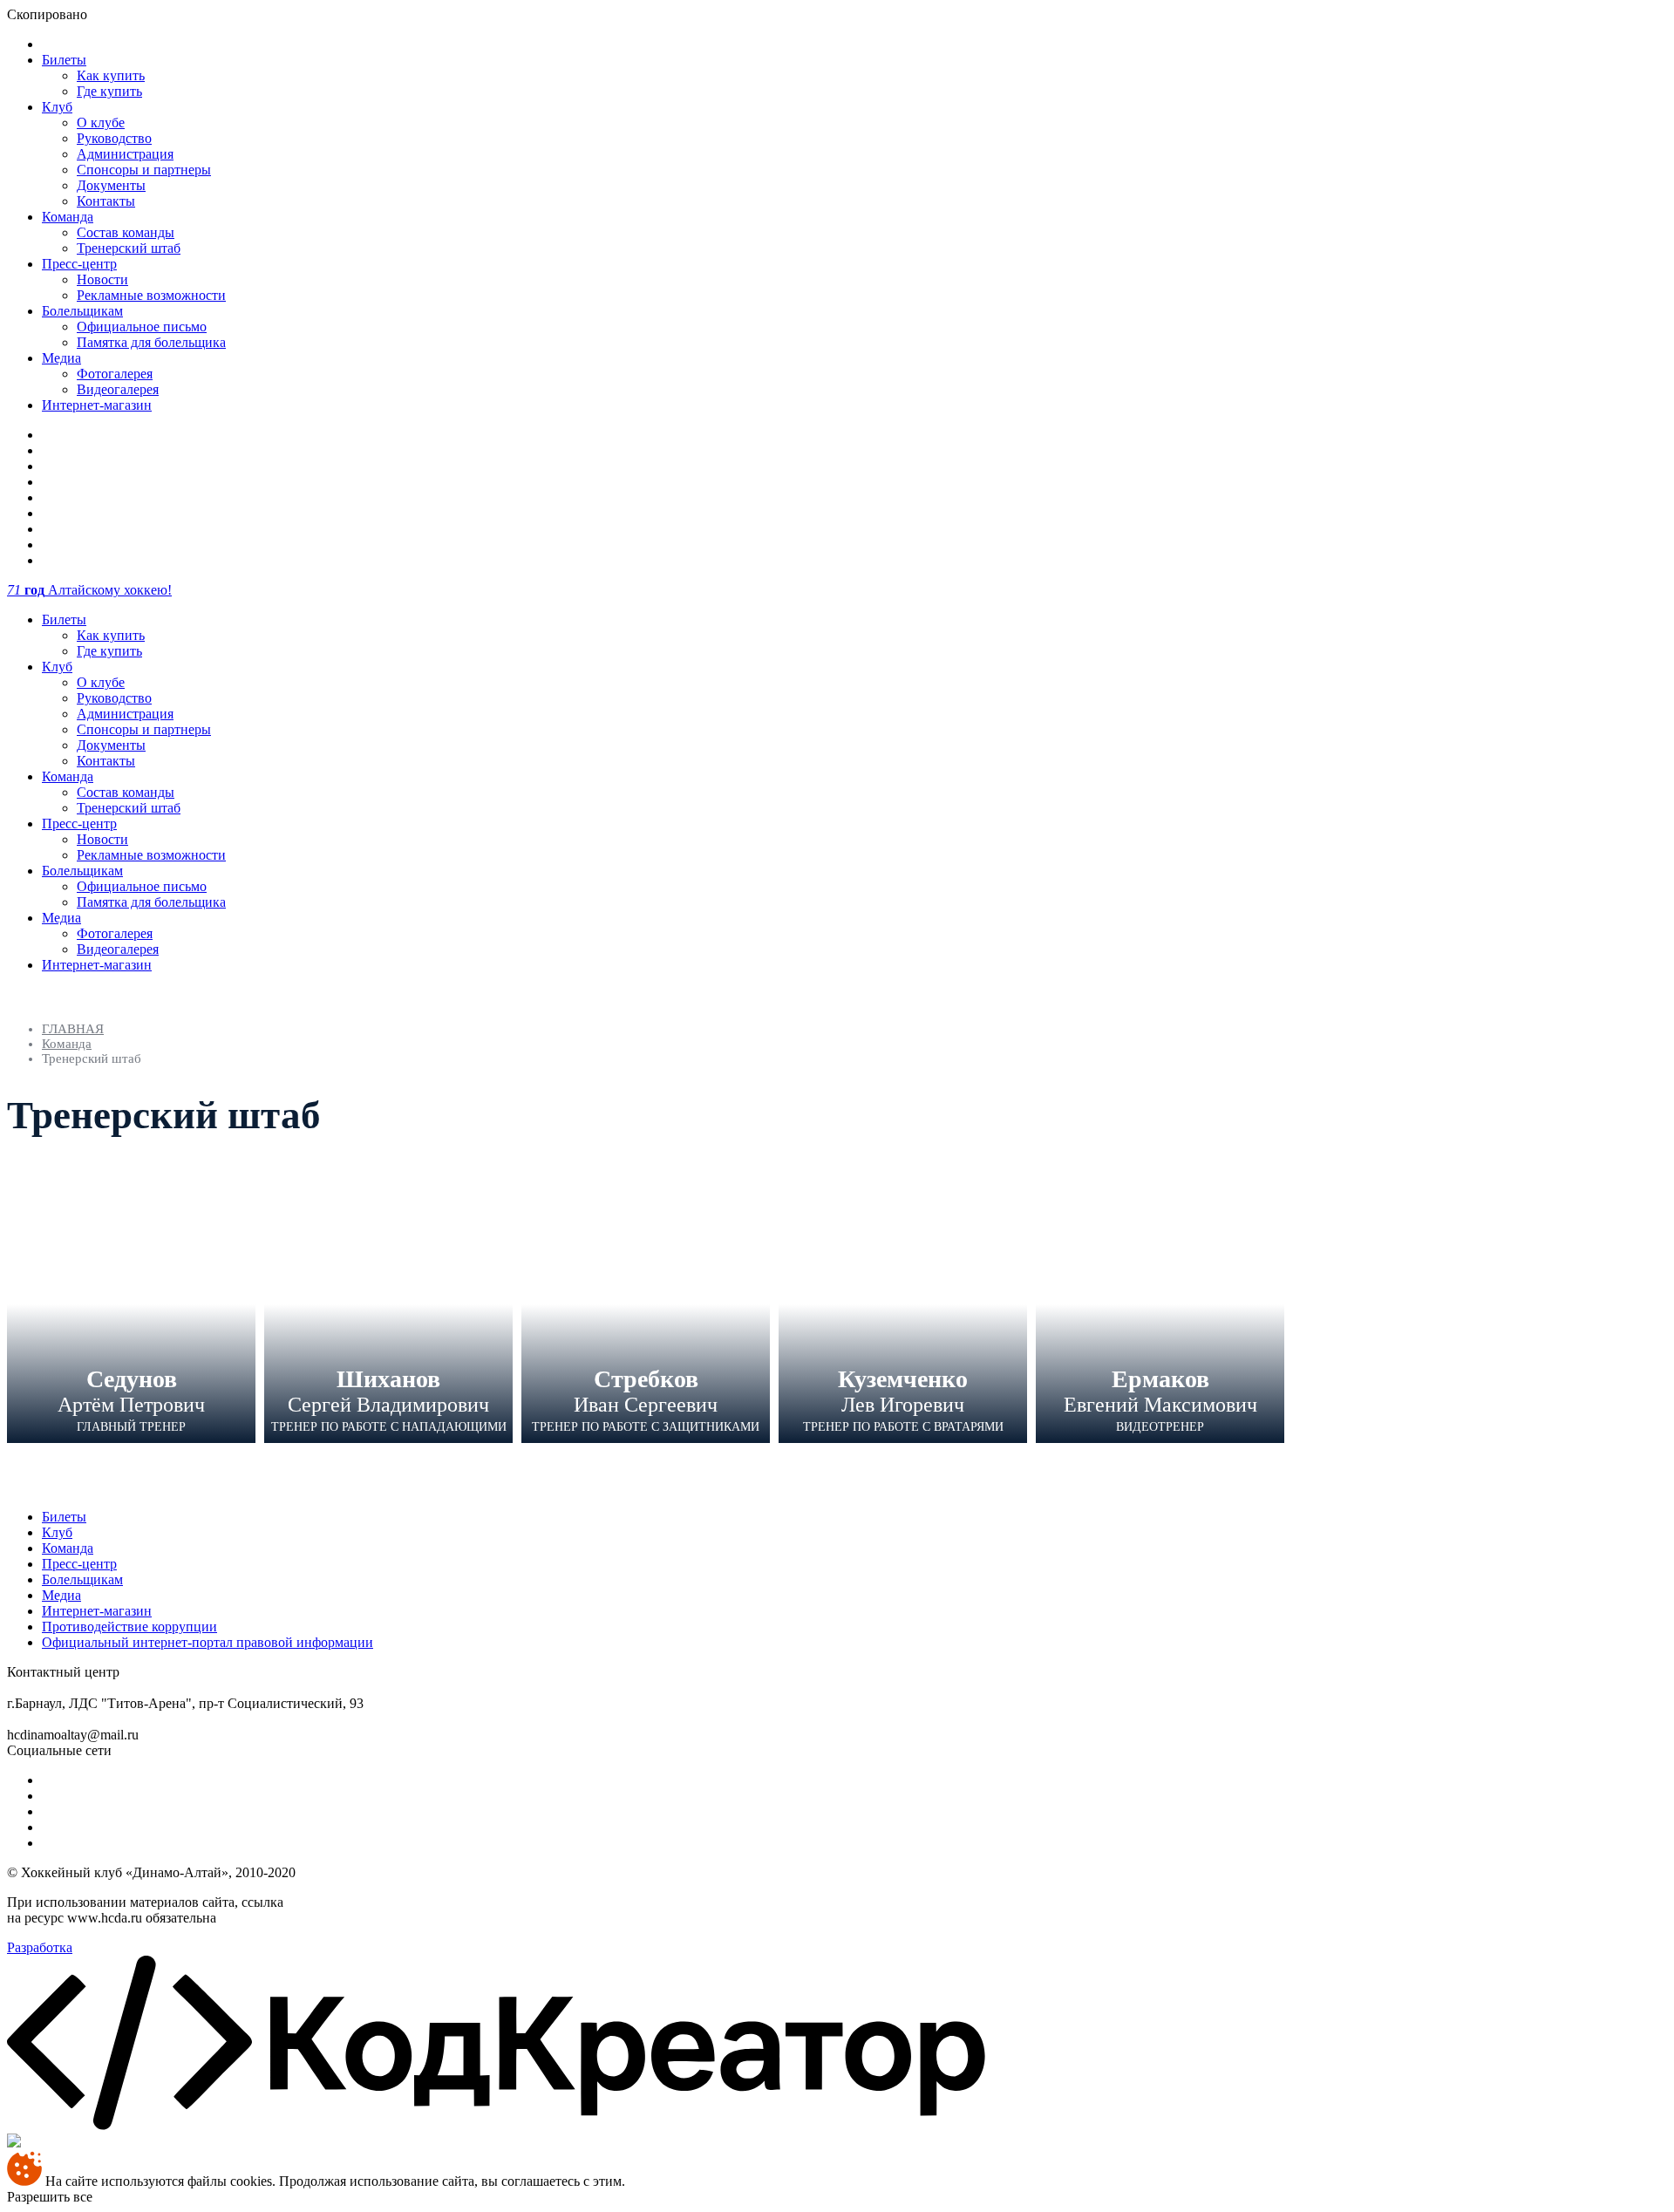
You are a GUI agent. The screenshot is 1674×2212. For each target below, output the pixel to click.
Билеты (64, 60)
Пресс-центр (79, 264)
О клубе (101, 123)
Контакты (106, 201)
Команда (68, 217)
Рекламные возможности (151, 295)
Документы (111, 185)
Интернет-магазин (97, 405)
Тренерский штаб (129, 248)
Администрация (125, 154)
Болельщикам (82, 311)
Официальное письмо (142, 327)
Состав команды (126, 232)
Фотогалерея (115, 374)
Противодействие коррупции (129, 1627)
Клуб (57, 107)
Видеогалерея (118, 389)
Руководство (114, 138)
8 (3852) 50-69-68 (174, 1672)
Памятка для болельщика (151, 342)
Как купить (111, 75)
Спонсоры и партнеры (144, 170)
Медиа (61, 358)
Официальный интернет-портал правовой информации (208, 1642)
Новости (102, 279)
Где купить (109, 91)
